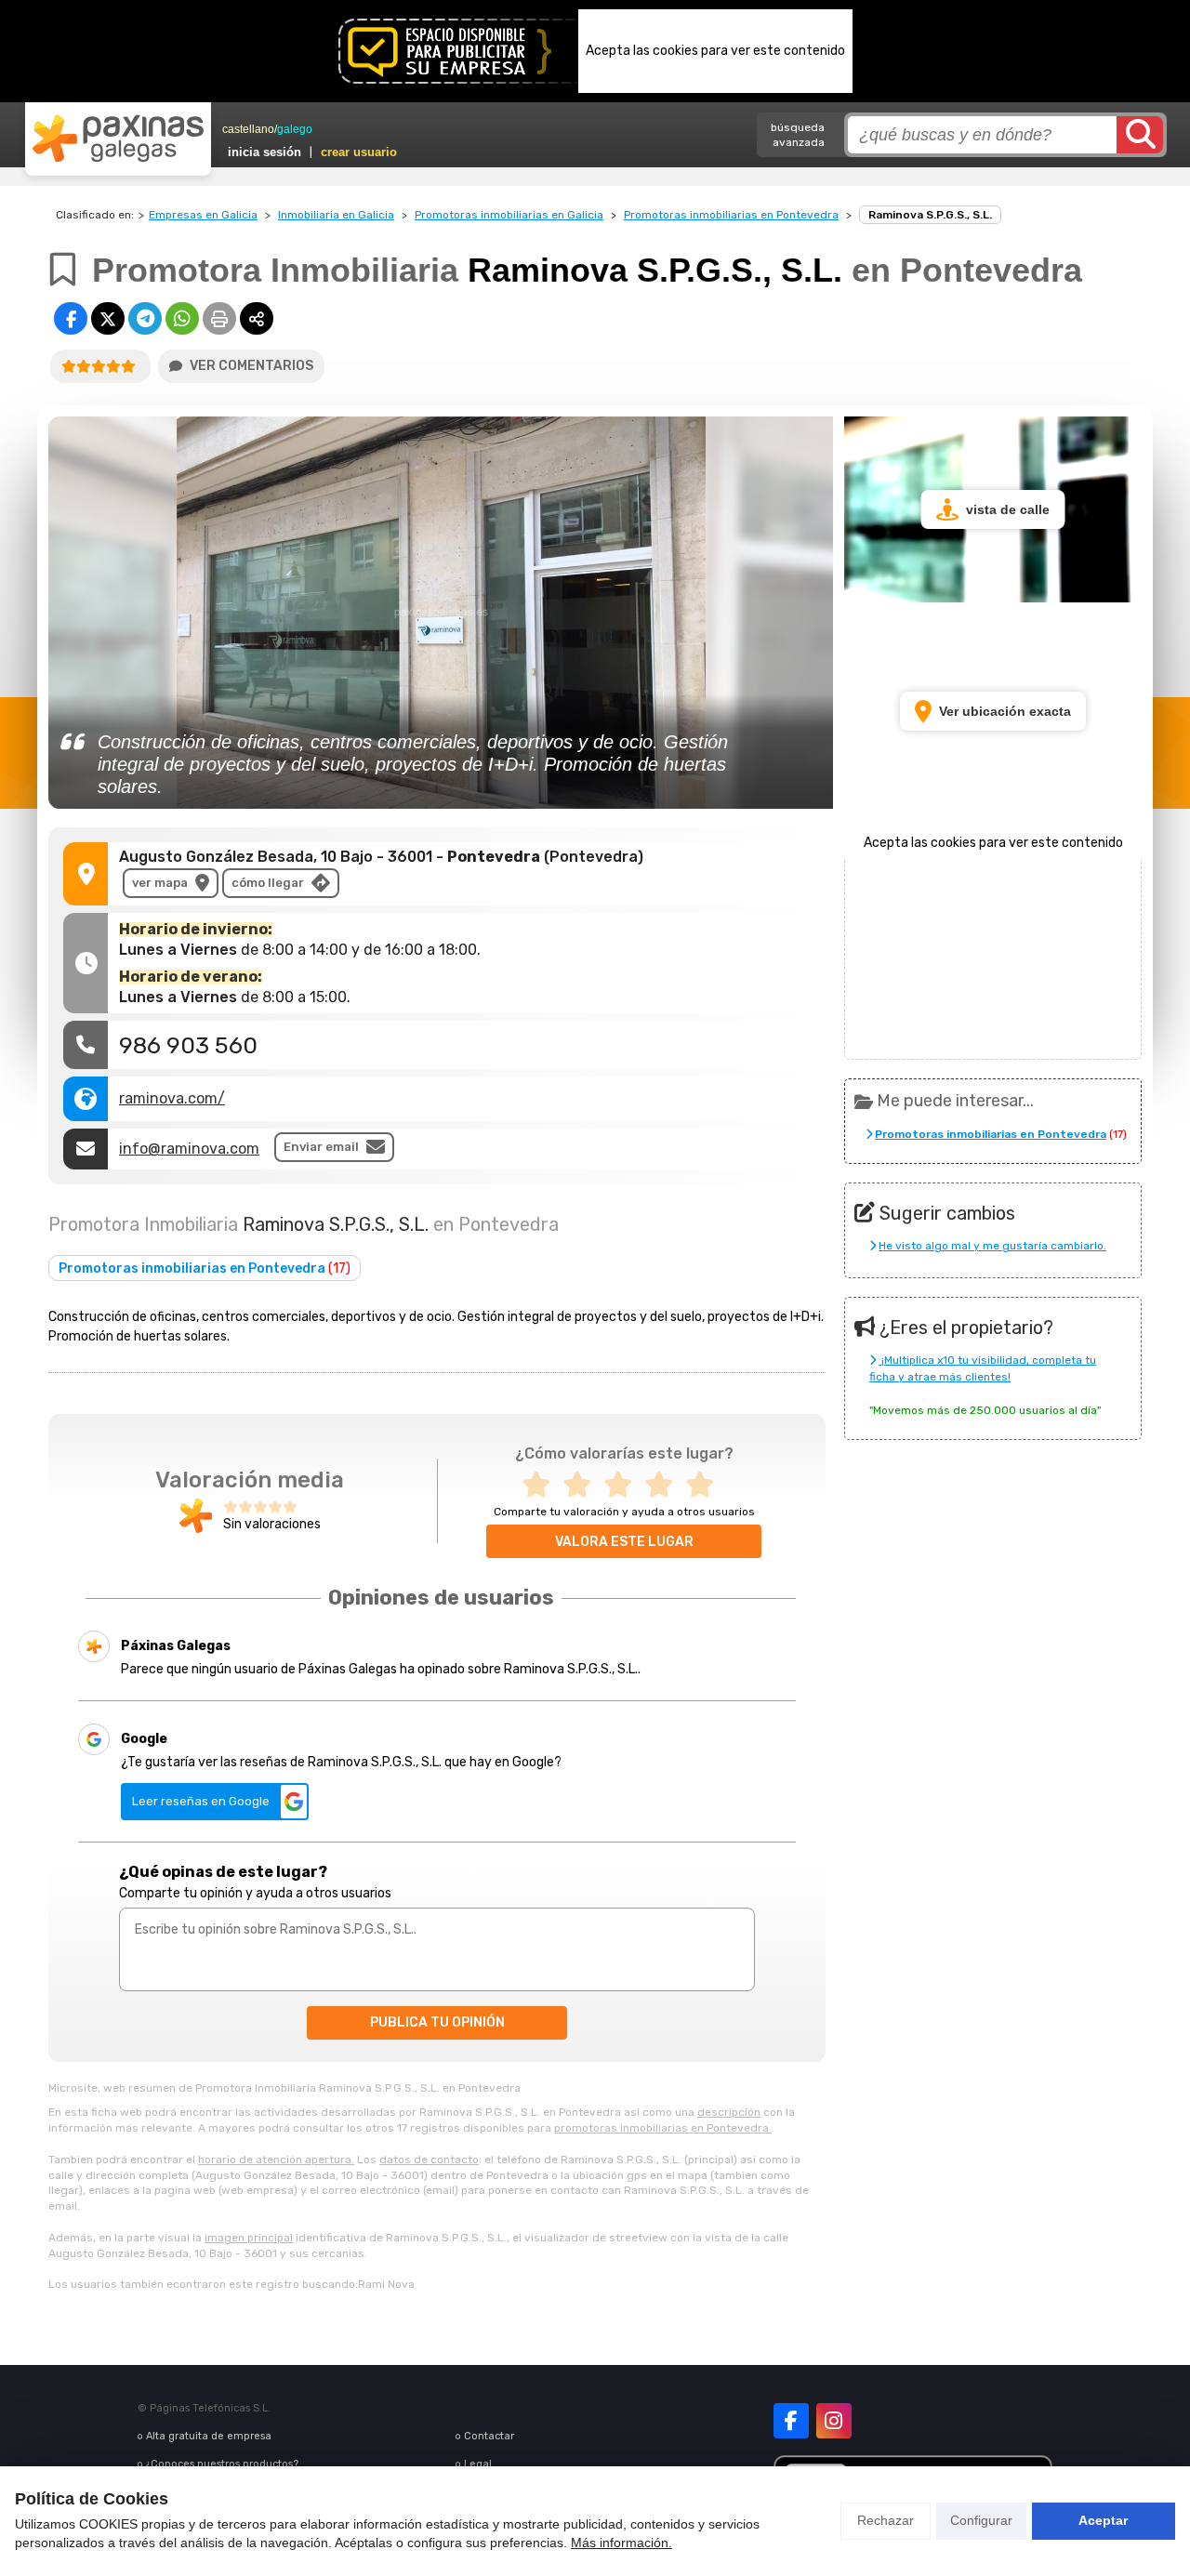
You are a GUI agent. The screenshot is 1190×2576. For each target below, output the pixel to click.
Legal (478, 2464)
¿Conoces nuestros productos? (222, 2464)
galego (295, 129)
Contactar (489, 2436)
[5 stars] (706, 1485)
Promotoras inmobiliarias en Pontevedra (731, 215)
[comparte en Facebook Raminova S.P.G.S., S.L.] (71, 318)
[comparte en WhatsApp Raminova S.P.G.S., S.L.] (182, 318)
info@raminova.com (189, 1149)
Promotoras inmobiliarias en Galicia (509, 215)
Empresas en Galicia (203, 215)
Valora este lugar (624, 1542)
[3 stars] (624, 1485)
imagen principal (249, 2238)
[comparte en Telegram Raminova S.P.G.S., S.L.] (145, 318)
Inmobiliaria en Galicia (336, 215)
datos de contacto (429, 2160)
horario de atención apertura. (276, 2160)
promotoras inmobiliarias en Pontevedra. (663, 2128)
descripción (729, 2112)
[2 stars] (583, 1485)
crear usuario (359, 152)
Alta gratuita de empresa (209, 2436)
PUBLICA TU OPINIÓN (437, 2022)
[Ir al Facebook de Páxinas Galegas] (791, 2421)
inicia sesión (264, 152)
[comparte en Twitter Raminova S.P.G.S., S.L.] (108, 318)
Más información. (621, 2543)
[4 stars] (665, 1485)
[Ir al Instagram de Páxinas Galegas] (834, 2421)
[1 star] (542, 1485)
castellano (248, 129)
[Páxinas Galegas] (118, 139)
